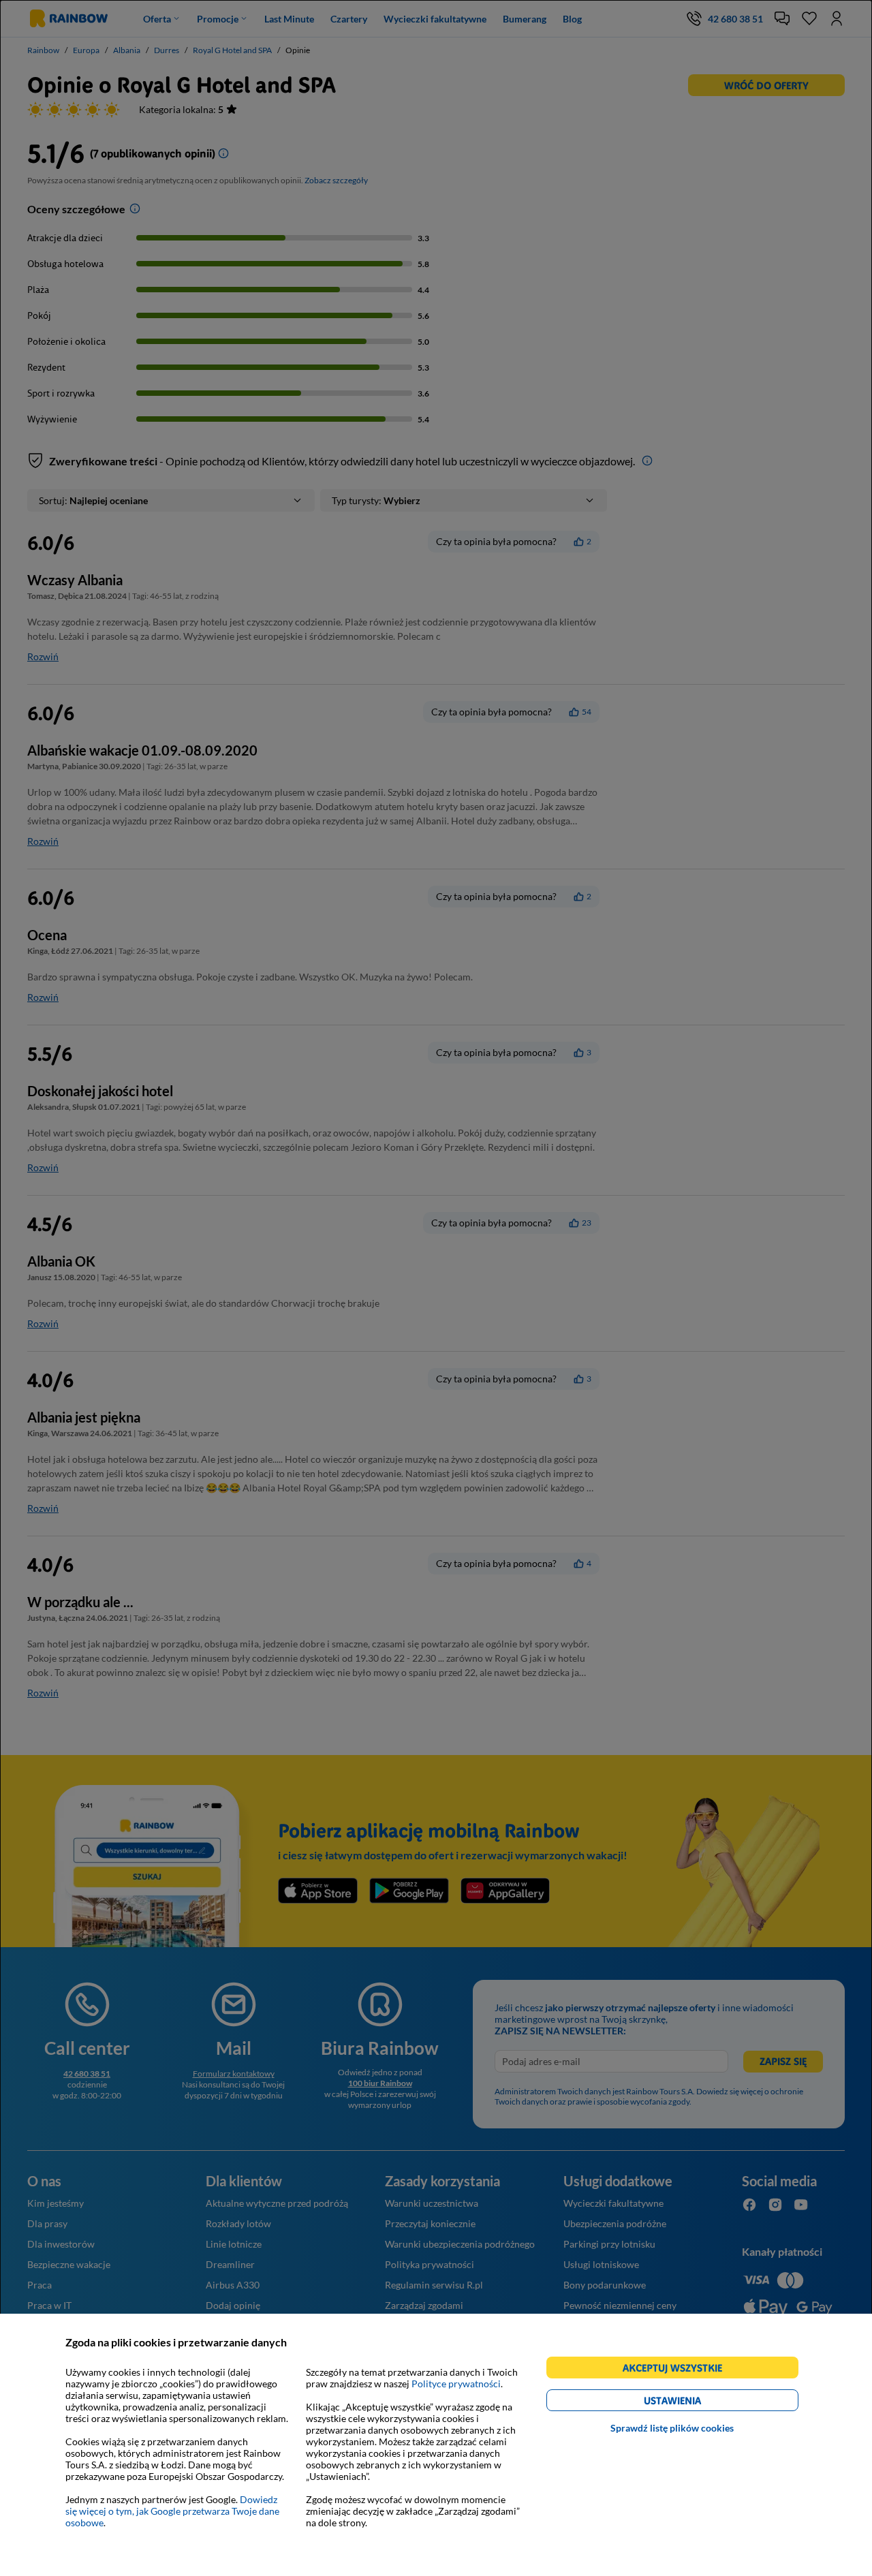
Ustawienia (696, 2403)
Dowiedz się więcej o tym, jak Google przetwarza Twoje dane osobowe (172, 2511)
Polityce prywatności (456, 2384)
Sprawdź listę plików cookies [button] (672, 2428)
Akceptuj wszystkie (678, 2370)
